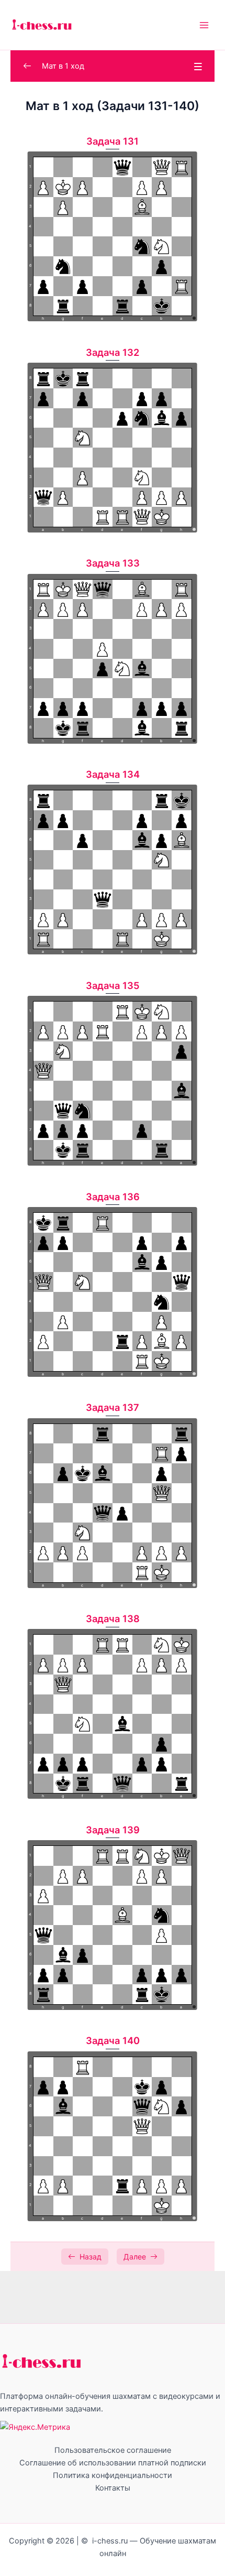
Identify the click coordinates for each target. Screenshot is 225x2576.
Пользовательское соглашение (113, 2450)
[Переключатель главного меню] (204, 25)
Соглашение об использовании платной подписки (113, 2463)
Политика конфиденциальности (113, 2475)
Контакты (113, 2488)
